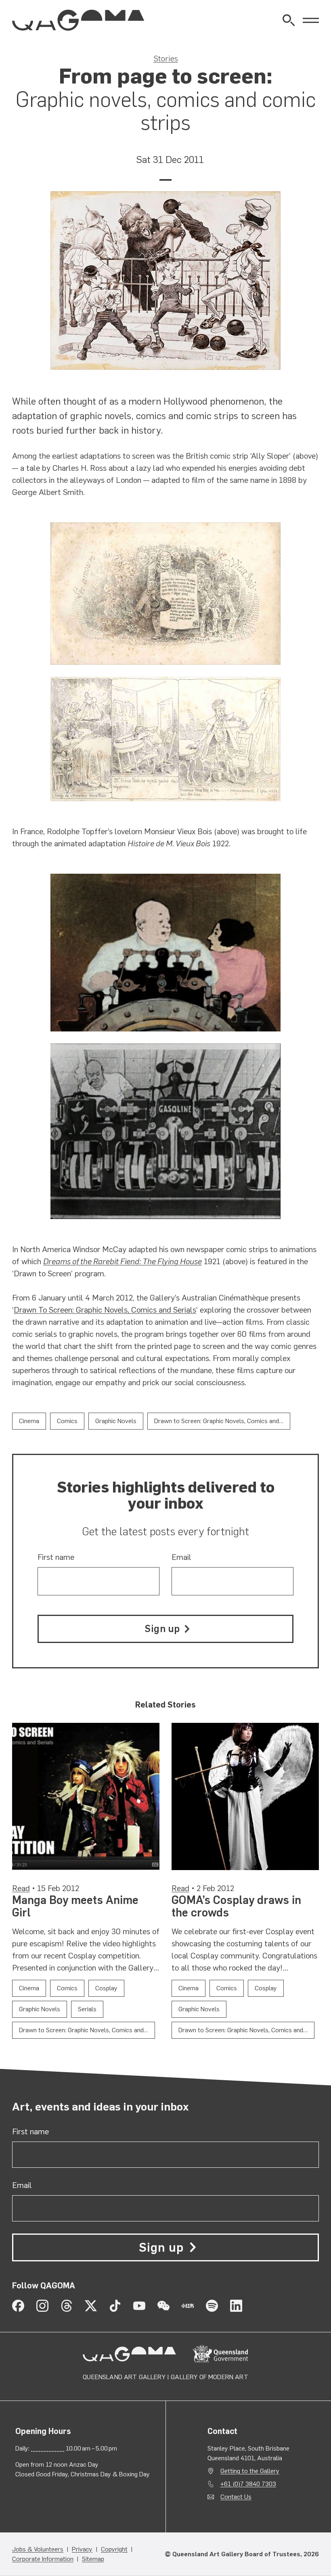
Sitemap (93, 2559)
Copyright (114, 2549)
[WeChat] (163, 2306)
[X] (91, 2306)
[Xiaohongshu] (188, 2306)
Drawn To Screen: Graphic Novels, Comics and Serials (105, 1310)
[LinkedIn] (236, 2306)
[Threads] (67, 2306)
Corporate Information (43, 2559)
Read (21, 1888)
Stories (166, 58)
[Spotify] (212, 2306)
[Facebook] (18, 2306)
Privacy (82, 2549)
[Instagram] (42, 2306)
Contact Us (236, 2497)
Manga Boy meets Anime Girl (75, 1906)
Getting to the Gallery (250, 2471)
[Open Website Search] (289, 20)
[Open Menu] (311, 20)
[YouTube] (139, 2306)
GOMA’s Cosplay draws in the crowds (236, 1906)
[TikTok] (115, 2306)
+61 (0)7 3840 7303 (248, 2484)
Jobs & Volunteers (38, 2549)
